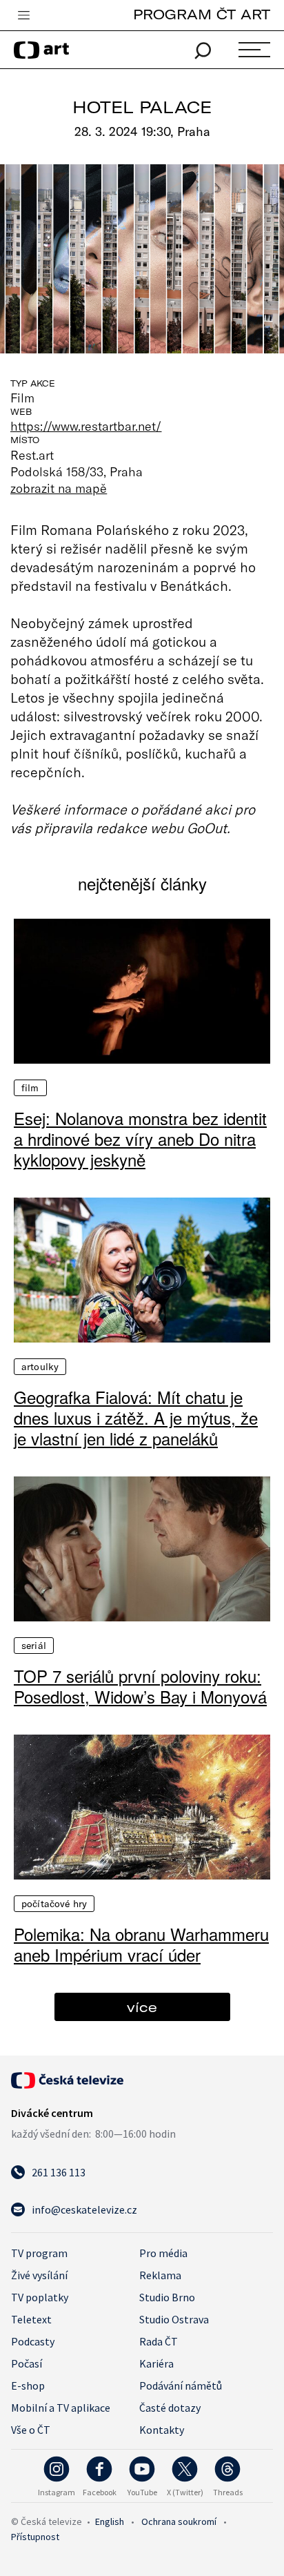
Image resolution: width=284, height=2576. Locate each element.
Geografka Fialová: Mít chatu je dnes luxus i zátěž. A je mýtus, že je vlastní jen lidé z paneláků (136, 1418)
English (110, 2521)
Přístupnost (35, 2537)
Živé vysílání (39, 2275)
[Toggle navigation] (23, 16)
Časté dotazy (170, 2408)
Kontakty (162, 2430)
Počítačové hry (54, 1904)
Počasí (27, 2363)
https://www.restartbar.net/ (86, 426)
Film (30, 1088)
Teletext (31, 2319)
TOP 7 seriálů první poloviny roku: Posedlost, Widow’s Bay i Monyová (140, 1686)
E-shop (28, 2385)
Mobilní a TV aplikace (61, 2408)
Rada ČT (159, 2341)
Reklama (160, 2275)
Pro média (163, 2253)
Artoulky (40, 1367)
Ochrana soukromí (179, 2521)
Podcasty (33, 2341)
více (142, 2007)
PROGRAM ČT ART (202, 14)
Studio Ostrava (174, 2319)
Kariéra (156, 2363)
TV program (39, 2253)
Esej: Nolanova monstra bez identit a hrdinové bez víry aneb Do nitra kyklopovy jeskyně (140, 1139)
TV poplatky (40, 2297)
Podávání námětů (181, 2385)
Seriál (34, 1646)
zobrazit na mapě (59, 488)
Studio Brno (167, 2297)
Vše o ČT (31, 2430)
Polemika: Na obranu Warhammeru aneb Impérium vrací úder (141, 1944)
